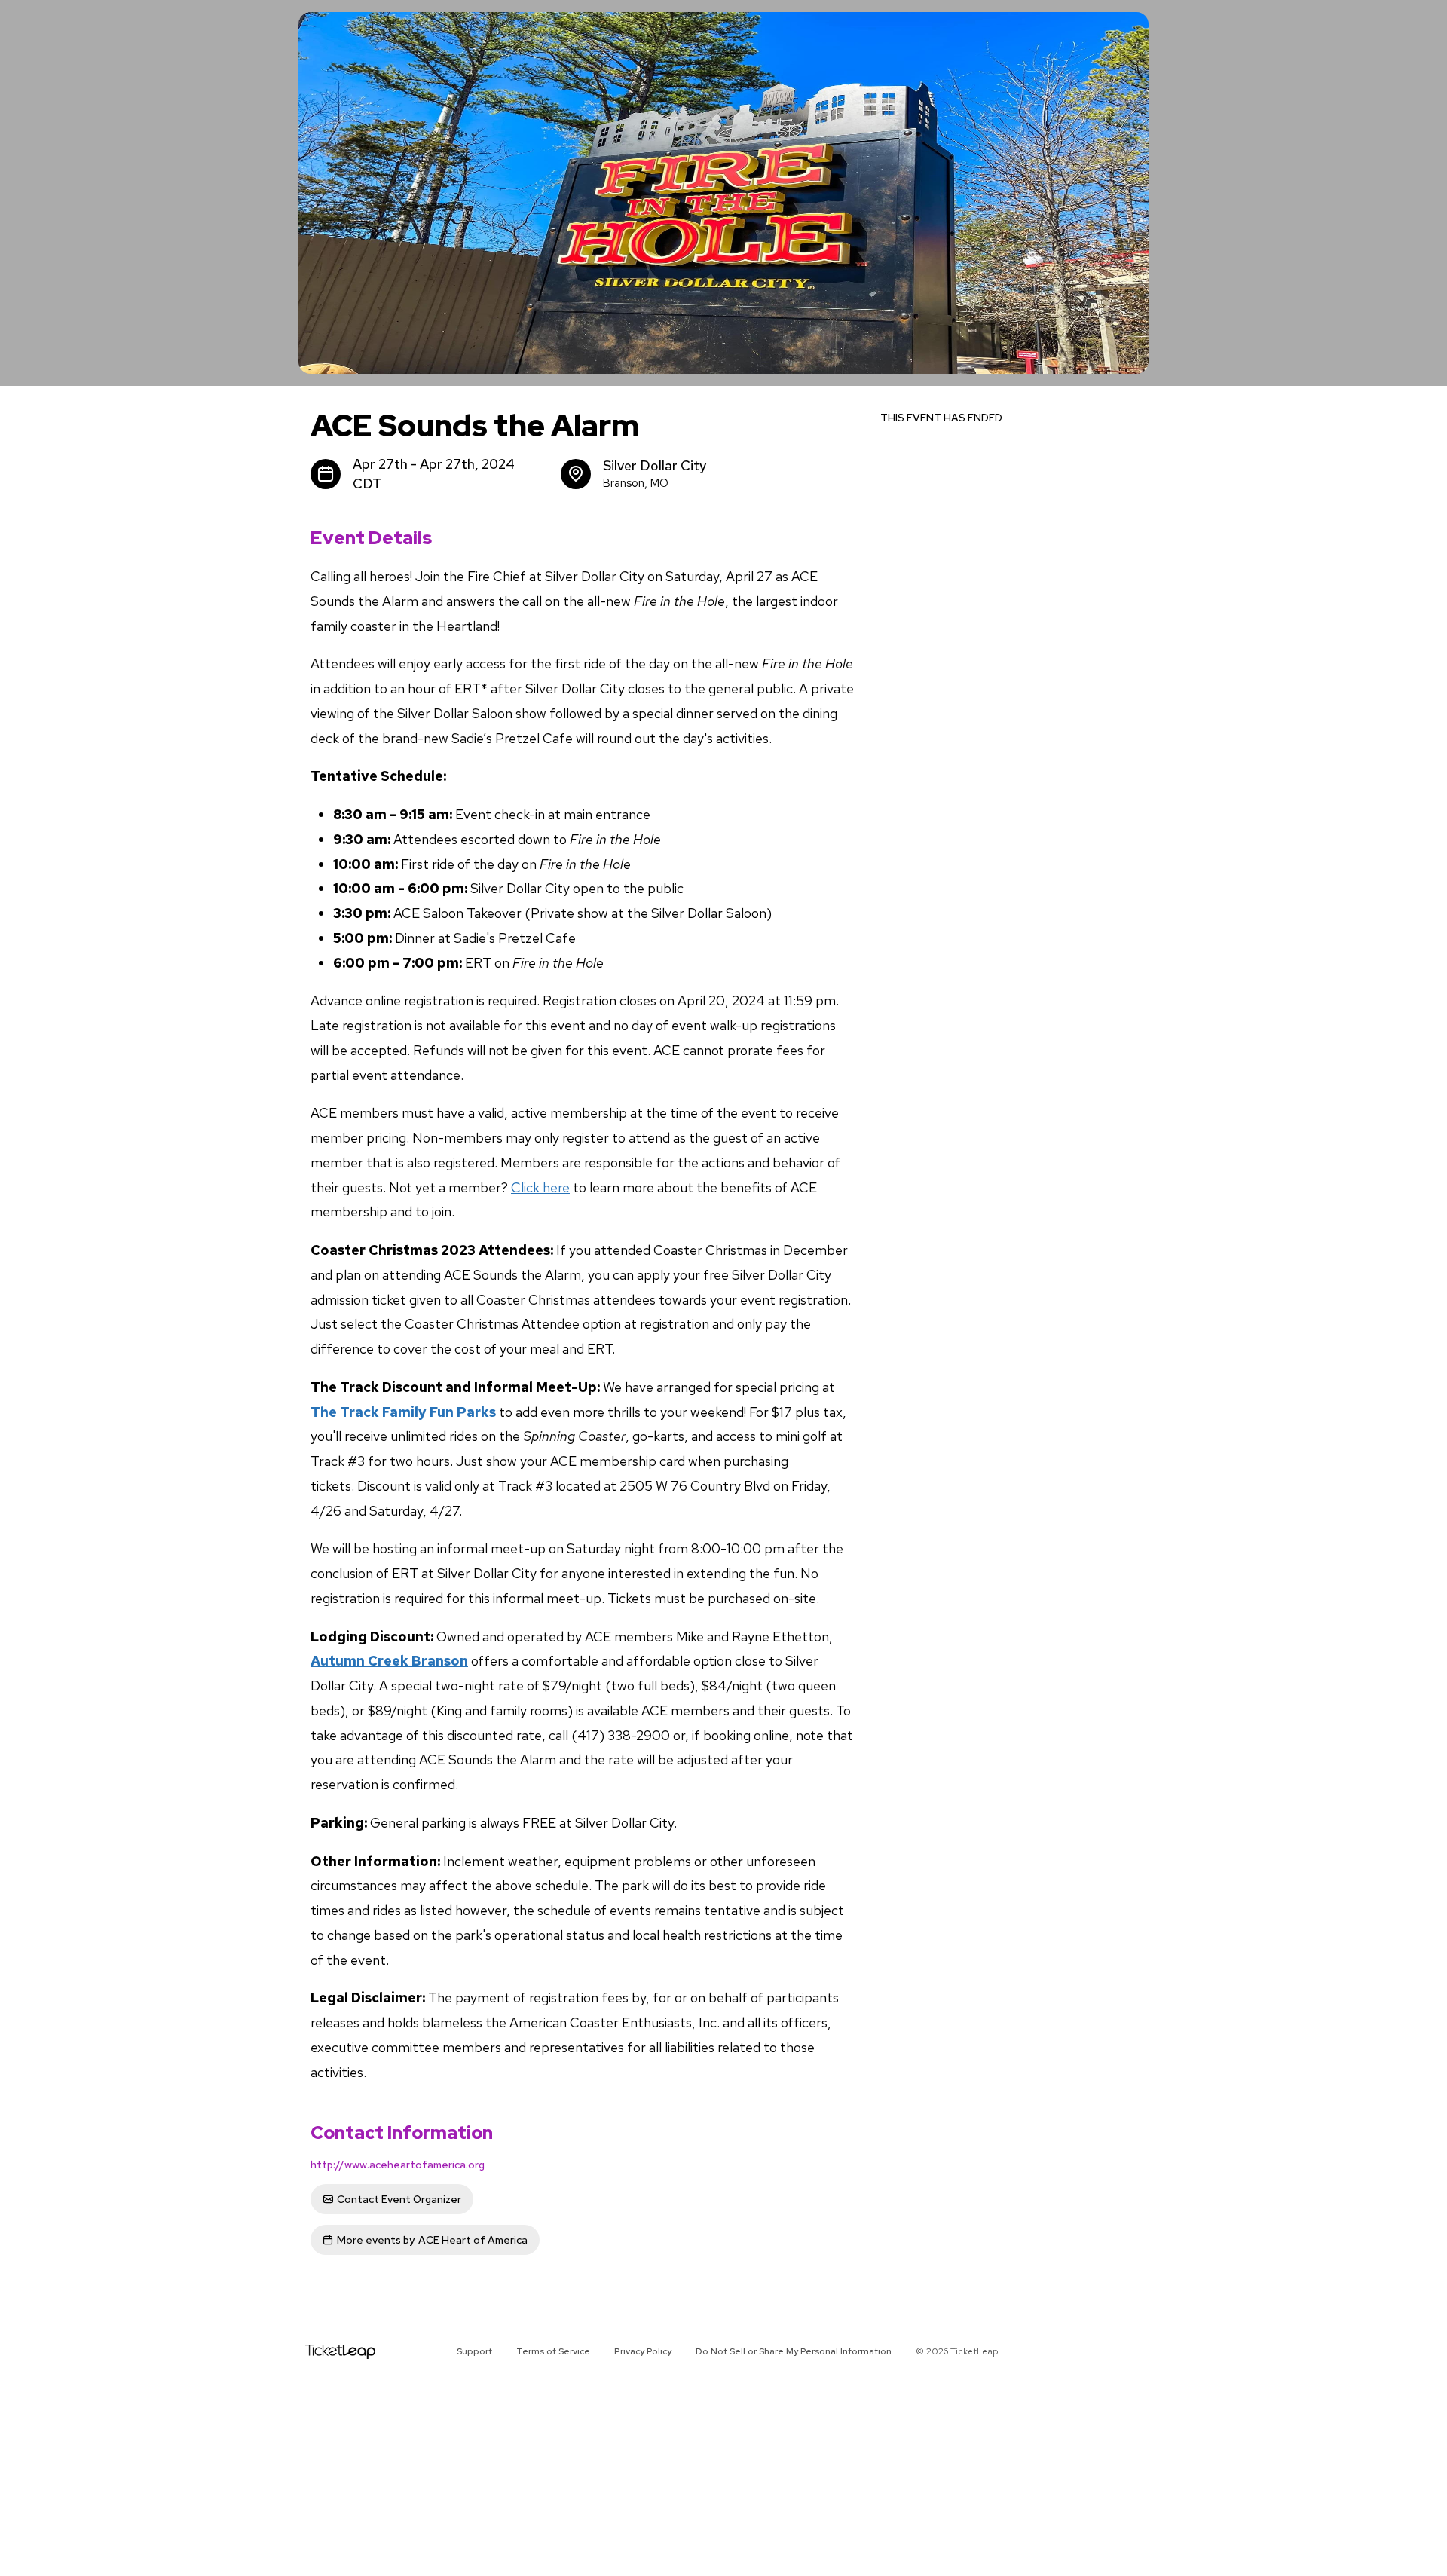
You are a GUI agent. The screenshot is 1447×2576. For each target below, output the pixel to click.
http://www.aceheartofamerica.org (398, 2165)
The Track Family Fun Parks (403, 1412)
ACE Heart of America (432, 2240)
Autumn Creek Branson (389, 1661)
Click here (540, 1187)
